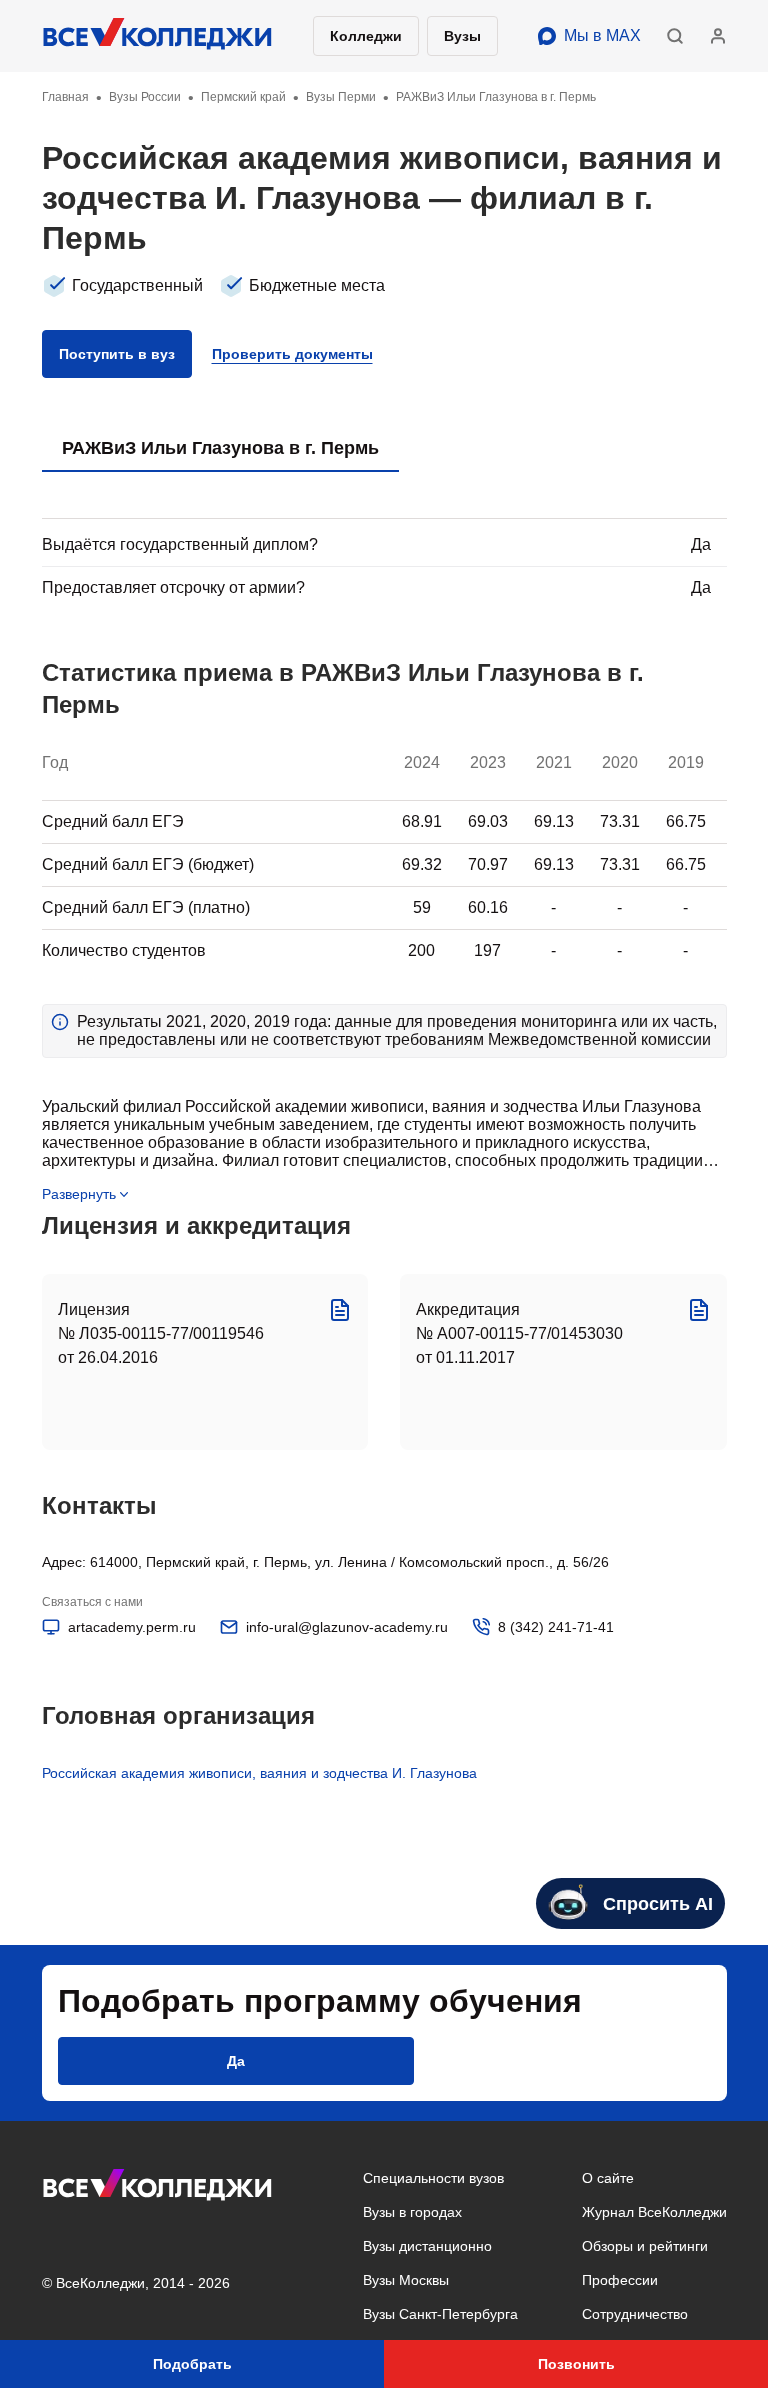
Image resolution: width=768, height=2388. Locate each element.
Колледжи (366, 36)
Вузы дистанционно (427, 2246)
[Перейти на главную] (158, 36)
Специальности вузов (433, 2178)
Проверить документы (292, 354)
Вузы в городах (412, 2212)
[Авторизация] (718, 36)
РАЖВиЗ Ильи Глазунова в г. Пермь (220, 448)
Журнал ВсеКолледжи (654, 2212)
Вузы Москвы (406, 2280)
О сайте (608, 2178)
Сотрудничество (635, 2314)
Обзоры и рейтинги (645, 2246)
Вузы (462, 36)
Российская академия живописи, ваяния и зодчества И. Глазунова (259, 1773)
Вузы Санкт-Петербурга (440, 2314)
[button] (675, 36)
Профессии (620, 2280)
